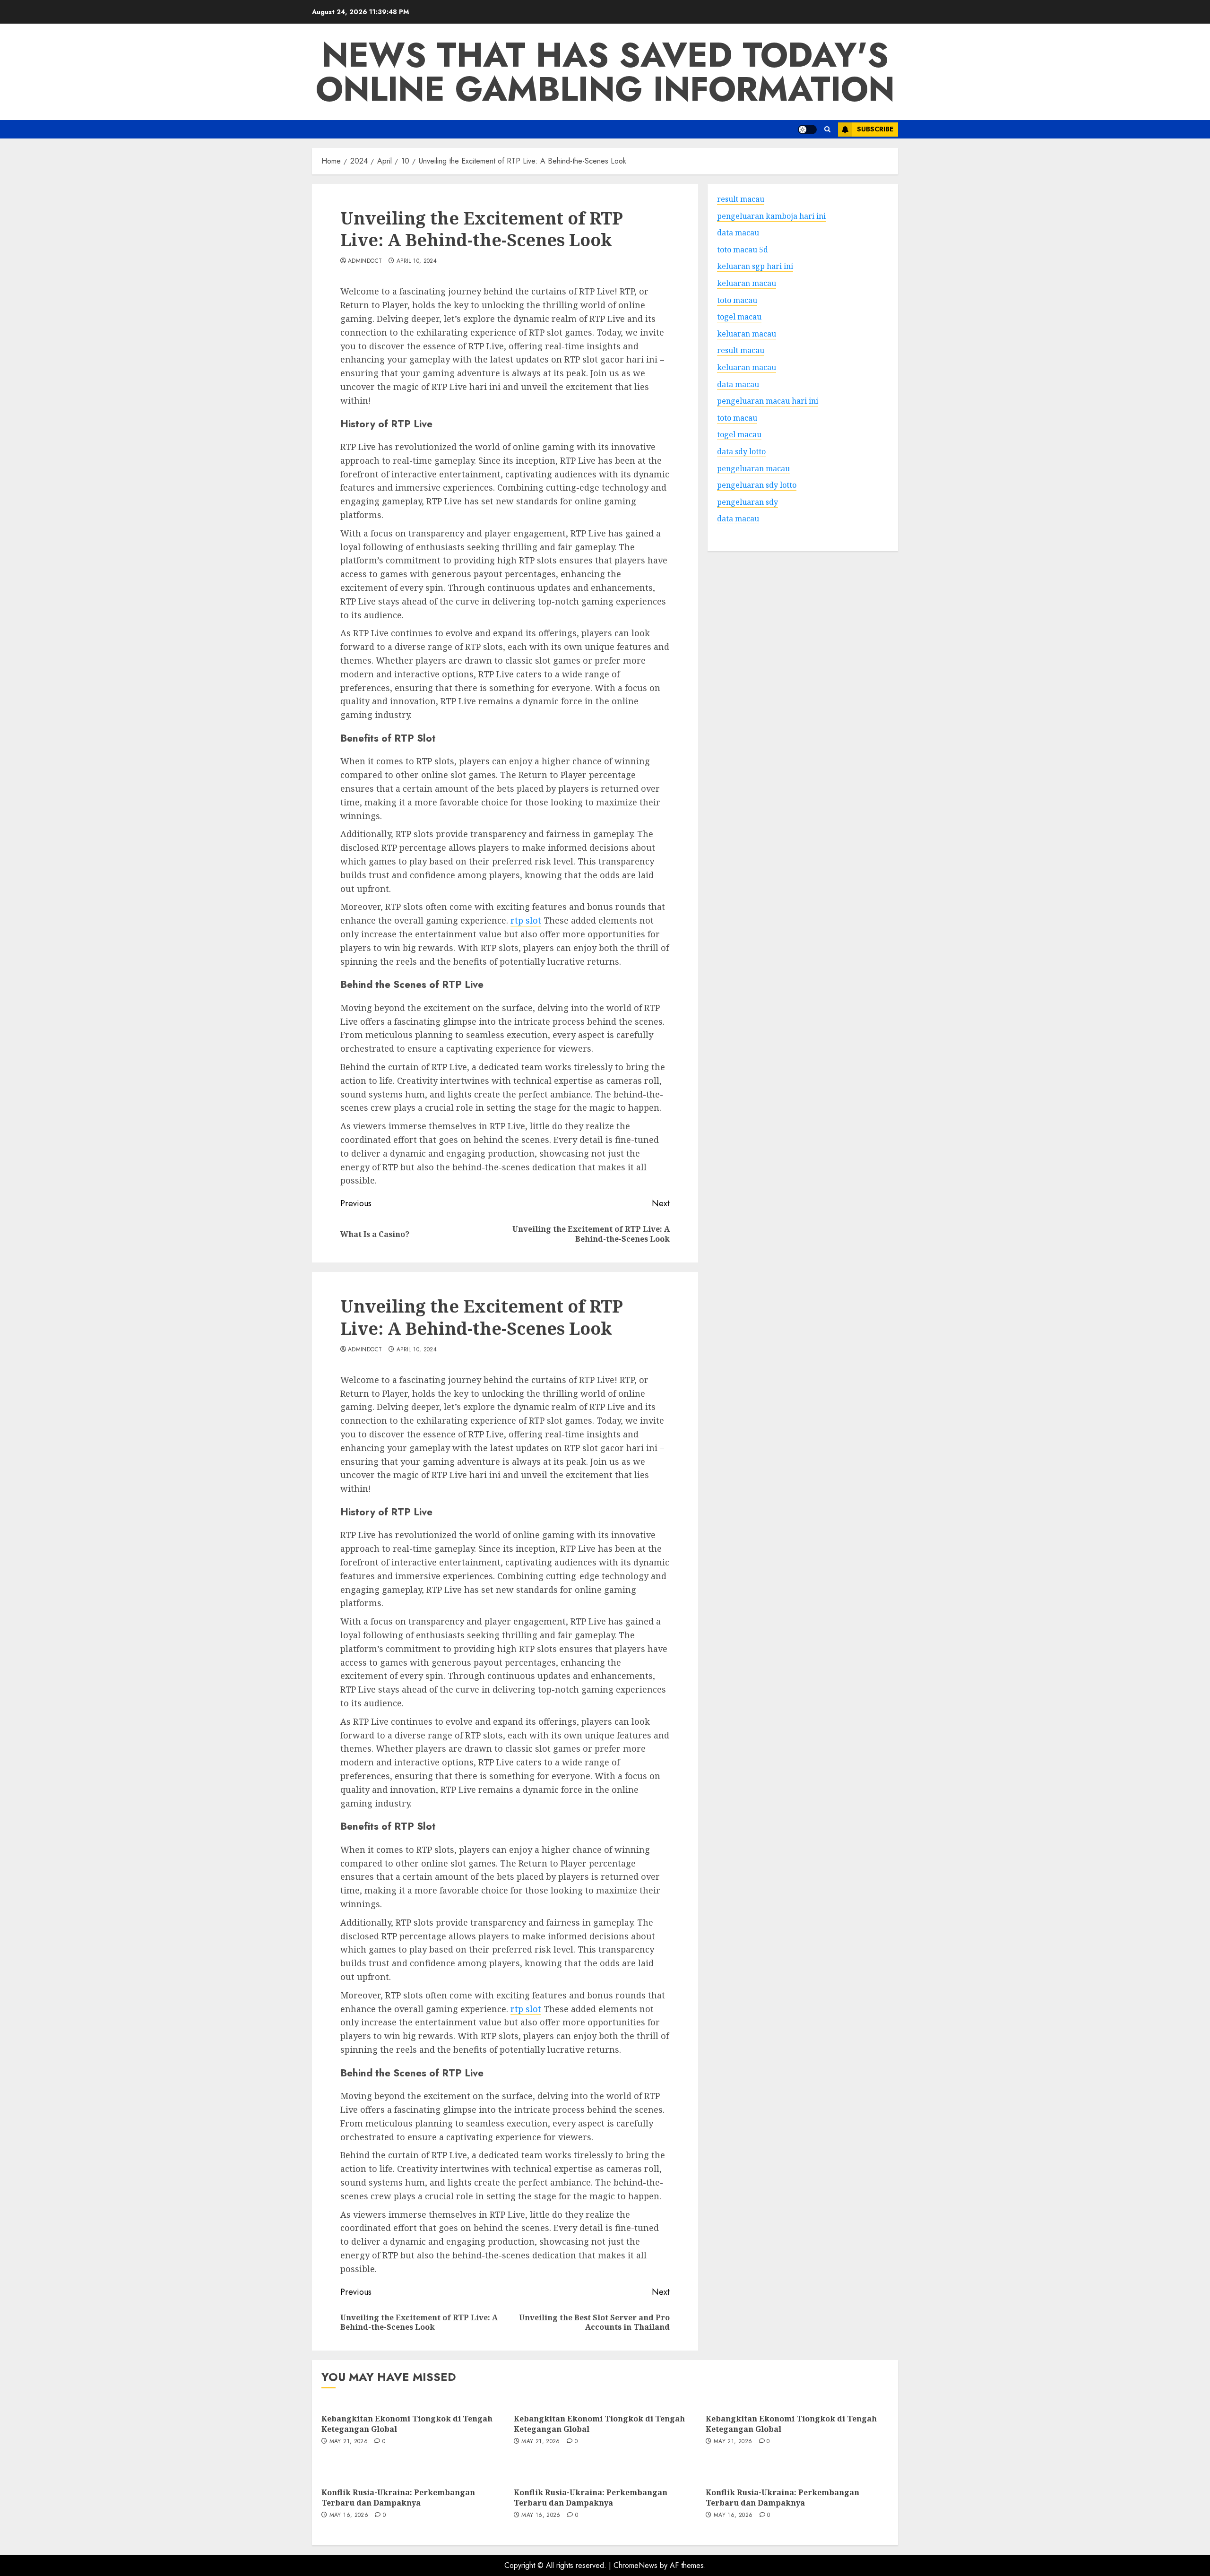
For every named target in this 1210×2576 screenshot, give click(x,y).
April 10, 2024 (417, 261)
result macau (741, 350)
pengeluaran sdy (748, 501)
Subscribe (875, 129)
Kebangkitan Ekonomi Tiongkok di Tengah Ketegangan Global (407, 2424)
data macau (738, 519)
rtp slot (526, 920)
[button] (827, 129)
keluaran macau (747, 333)
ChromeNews (635, 2565)
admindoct (365, 261)
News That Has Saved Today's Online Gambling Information (605, 72)
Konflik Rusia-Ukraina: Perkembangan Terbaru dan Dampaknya (398, 2498)
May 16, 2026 (349, 2515)
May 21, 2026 (349, 2442)
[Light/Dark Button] (807, 130)
